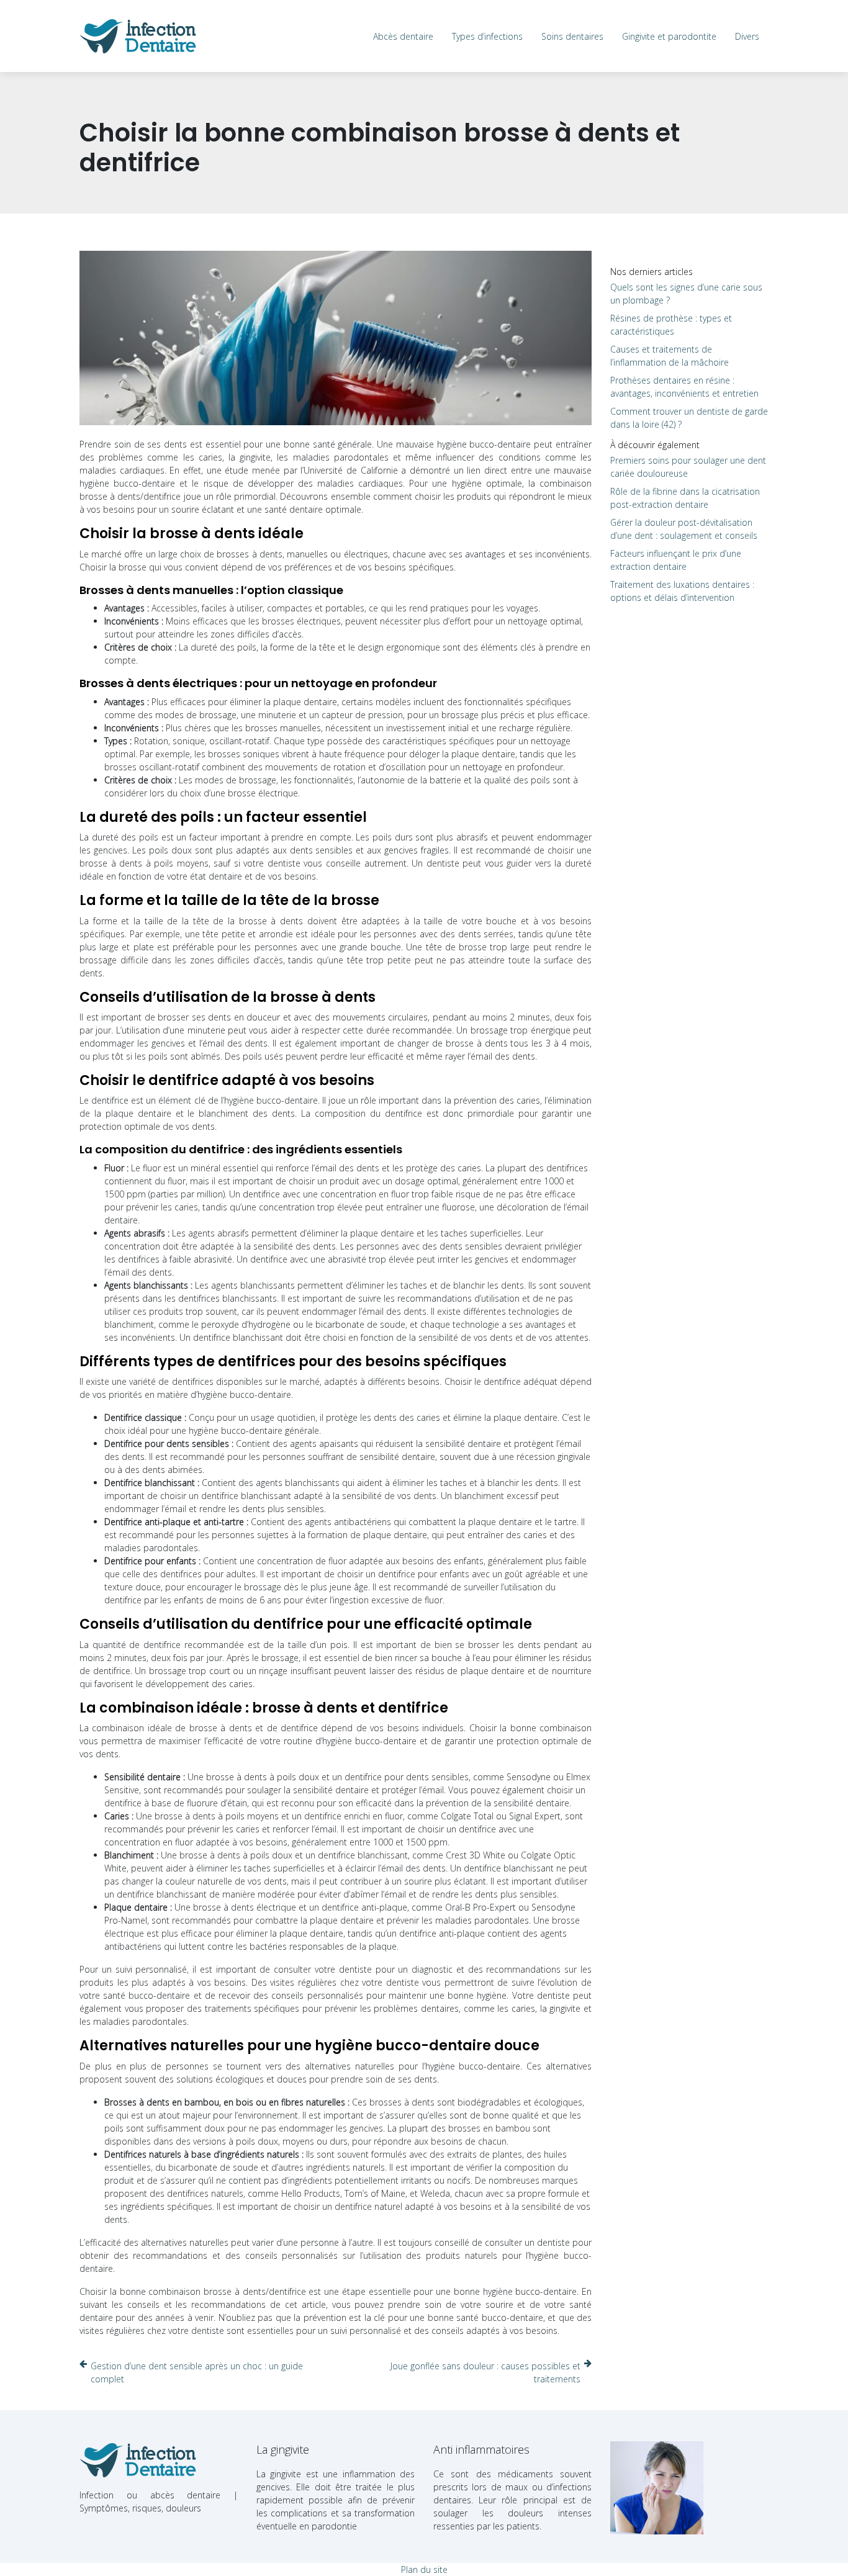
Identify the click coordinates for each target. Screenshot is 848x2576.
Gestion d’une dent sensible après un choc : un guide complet (197, 2372)
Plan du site (424, 2569)
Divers (747, 36)
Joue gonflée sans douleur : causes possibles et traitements (485, 2372)
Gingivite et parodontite (669, 36)
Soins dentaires (572, 36)
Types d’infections (487, 36)
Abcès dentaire (403, 36)
